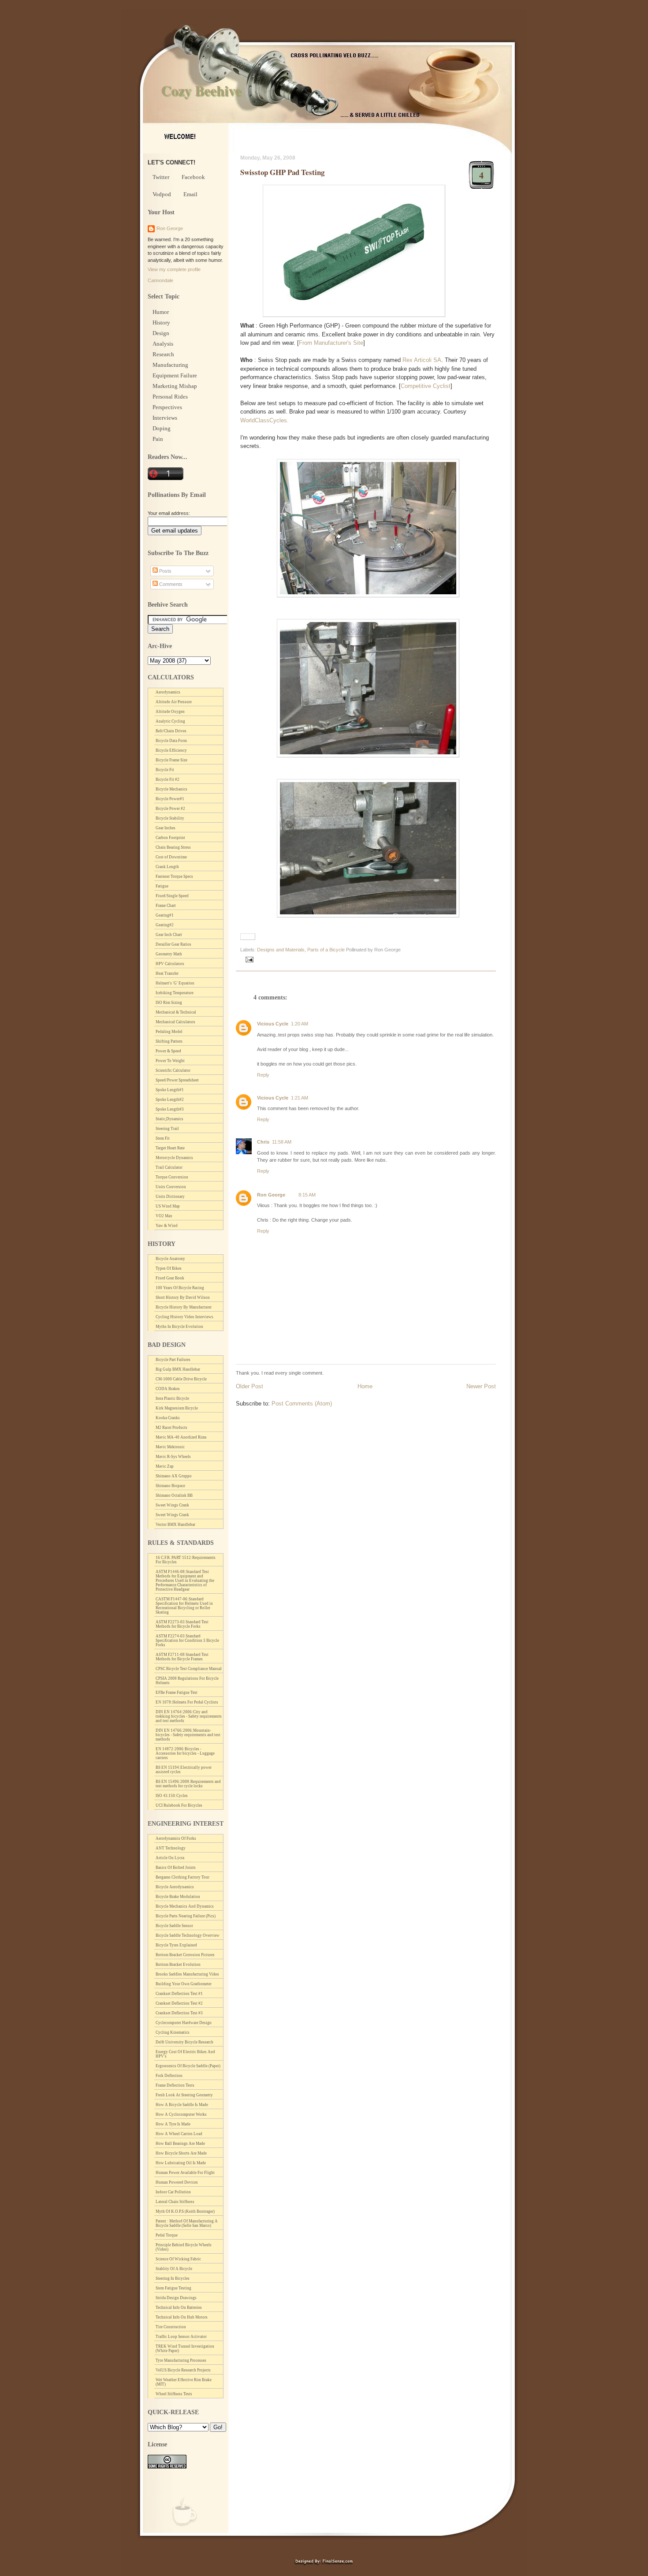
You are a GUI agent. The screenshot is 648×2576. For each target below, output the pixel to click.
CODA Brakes (168, 1389)
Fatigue (162, 886)
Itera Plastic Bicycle (172, 1398)
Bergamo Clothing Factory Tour (182, 1877)
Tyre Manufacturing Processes (181, 2360)
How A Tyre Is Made (173, 2124)
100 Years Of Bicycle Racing (180, 1288)
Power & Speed (168, 1051)
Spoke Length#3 (170, 1109)
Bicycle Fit (165, 770)
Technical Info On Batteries (179, 2308)
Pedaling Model (169, 1032)
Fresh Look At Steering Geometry (184, 2095)
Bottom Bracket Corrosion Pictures (185, 1955)
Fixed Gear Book (170, 1278)
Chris (263, 1142)
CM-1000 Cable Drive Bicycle (181, 1379)
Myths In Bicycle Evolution (179, 1327)
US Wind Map (168, 1206)
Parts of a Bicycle (326, 950)
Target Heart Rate (170, 1148)
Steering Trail (167, 1129)
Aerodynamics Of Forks (176, 1838)
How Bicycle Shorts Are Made (181, 2153)
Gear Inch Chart (169, 935)
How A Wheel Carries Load (179, 2134)
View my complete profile (174, 269)
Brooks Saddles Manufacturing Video (187, 1974)
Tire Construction (171, 2327)
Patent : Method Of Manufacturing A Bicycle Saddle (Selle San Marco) (187, 2223)
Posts (165, 571)
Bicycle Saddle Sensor (174, 1926)
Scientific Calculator (173, 1070)
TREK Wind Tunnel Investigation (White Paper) (185, 2349)
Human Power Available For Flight (185, 2173)
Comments (170, 584)
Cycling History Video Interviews (184, 1317)
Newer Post (481, 1386)
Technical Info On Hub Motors (182, 2317)
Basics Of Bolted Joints (176, 1868)
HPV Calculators (170, 964)
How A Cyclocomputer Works (181, 2114)
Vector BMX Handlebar (175, 1525)
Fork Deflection (169, 2076)
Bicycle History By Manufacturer (184, 1307)
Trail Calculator (169, 1167)
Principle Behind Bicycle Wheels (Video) (184, 2247)
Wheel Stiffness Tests (174, 2394)
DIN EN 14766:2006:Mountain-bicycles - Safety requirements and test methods (188, 1735)
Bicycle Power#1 (170, 799)
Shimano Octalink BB (174, 1495)
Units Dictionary (170, 1197)
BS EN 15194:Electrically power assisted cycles (184, 1770)
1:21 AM (300, 1098)
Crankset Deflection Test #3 (179, 2013)
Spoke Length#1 (170, 1090)
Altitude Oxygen (170, 712)
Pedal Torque (167, 2235)
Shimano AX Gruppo (174, 1476)
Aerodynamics (168, 692)
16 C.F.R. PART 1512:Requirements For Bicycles (186, 1560)
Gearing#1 (165, 915)
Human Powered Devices (177, 2182)
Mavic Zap (165, 1466)
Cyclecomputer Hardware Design (184, 2023)
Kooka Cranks (168, 1418)
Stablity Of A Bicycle (174, 2269)
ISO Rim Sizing (169, 1003)
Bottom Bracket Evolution (178, 1965)
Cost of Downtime (171, 857)
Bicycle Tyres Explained (176, 1945)
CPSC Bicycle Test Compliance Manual (189, 1669)
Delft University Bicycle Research (184, 2042)
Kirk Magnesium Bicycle (177, 1408)
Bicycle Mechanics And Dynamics (185, 1906)
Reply (263, 1075)
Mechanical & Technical (176, 1012)
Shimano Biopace (170, 1486)
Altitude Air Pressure (174, 702)
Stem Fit (163, 1138)
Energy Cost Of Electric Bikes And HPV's (185, 2054)
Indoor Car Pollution (173, 2192)
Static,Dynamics (169, 1119)
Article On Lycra (170, 1858)
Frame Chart (166, 906)
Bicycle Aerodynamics (175, 1887)
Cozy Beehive (201, 90)
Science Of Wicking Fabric (178, 2259)
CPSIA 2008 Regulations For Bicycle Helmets (187, 1681)
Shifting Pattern (169, 1041)
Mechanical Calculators (175, 1022)
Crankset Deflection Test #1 (179, 1994)
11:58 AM (282, 1142)
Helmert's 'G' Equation (175, 983)
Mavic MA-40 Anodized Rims (181, 1437)
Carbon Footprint (170, 838)
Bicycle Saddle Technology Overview (188, 1935)
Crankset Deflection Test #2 (179, 2003)
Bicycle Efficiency (171, 750)
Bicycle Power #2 (170, 809)
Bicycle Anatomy (170, 1259)
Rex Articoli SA (422, 360)
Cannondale (160, 280)
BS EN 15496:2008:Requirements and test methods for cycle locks (188, 1784)
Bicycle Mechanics (171, 789)
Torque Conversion (172, 1177)
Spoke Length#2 (170, 1100)
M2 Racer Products (171, 1428)
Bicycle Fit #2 (168, 779)
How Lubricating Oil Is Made (181, 2163)
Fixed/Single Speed (172, 896)
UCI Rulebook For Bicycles (179, 1805)
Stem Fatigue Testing (173, 2288)
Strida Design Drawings (176, 2298)
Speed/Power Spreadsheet (177, 1080)
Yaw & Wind (167, 1226)
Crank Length (167, 867)
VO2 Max (164, 1216)
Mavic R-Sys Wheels (173, 1457)
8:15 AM (307, 1195)
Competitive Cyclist (426, 386)
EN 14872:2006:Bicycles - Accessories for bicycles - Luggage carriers (185, 1753)
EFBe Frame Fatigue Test (177, 1692)
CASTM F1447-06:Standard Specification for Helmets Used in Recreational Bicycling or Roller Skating (184, 1606)
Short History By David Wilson (183, 1297)
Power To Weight (170, 1061)
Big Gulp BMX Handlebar (178, 1369)
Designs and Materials (281, 950)
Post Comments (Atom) (302, 1404)
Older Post (250, 1386)
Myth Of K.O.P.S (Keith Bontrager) (185, 2211)
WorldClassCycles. (264, 420)
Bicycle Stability (170, 818)
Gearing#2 (165, 925)
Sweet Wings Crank (172, 1505)
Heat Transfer (167, 973)
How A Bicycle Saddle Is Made (182, 2105)
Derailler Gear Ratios (173, 944)
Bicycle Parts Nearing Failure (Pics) (186, 1916)
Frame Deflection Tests (175, 2085)
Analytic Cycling (170, 721)
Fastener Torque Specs (174, 876)
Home (365, 1386)
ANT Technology (171, 1848)
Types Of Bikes (169, 1268)
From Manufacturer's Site (331, 343)
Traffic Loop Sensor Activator (181, 2337)
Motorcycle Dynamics (174, 1158)
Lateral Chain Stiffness (175, 2202)
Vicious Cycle (273, 1024)
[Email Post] (248, 959)
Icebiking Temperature (175, 993)
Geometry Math (169, 954)
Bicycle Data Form (171, 741)
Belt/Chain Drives (171, 731)
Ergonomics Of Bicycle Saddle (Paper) (188, 2066)
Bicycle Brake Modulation (178, 1897)
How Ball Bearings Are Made (180, 2144)
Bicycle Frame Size (171, 760)
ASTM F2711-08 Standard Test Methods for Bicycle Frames (182, 1657)
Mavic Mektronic (170, 1447)
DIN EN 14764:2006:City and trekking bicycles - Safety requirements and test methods (189, 1716)
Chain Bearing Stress (173, 847)
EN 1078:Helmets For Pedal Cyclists (187, 1702)
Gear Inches (166, 828)
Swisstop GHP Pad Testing (282, 172)
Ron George (271, 1195)
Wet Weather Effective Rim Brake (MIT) (184, 2382)
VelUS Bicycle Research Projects (183, 2370)
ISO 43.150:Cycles (172, 1796)
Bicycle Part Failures (173, 1360)
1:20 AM (300, 1024)
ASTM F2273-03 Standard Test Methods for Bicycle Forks (182, 1624)
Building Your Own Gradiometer (184, 1984)
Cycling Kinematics (173, 2032)
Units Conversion (171, 1187)
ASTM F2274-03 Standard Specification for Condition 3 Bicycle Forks (187, 1640)
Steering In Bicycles (173, 2278)
